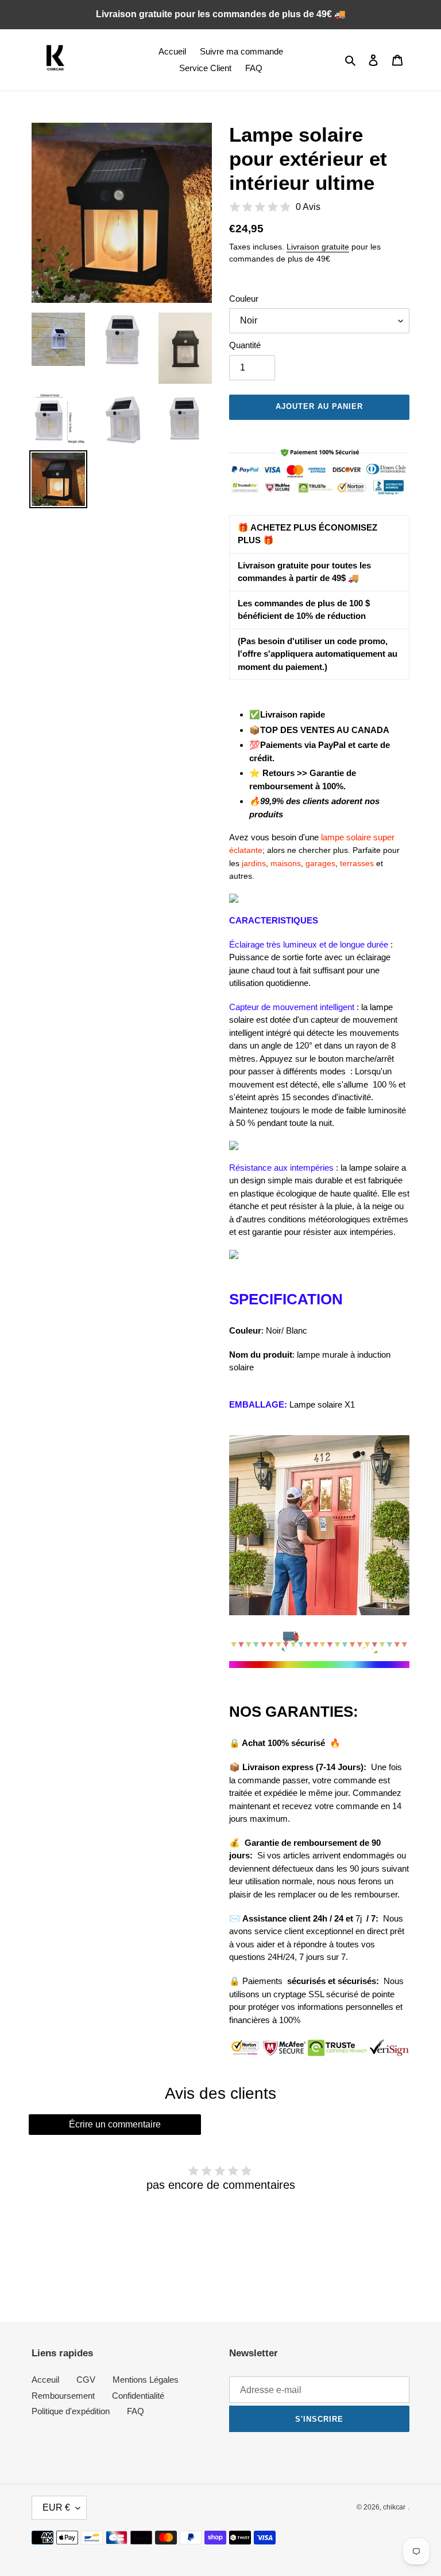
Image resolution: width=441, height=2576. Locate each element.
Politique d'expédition (71, 2411)
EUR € (56, 2507)
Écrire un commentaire (115, 2124)
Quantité (245, 345)
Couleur (244, 299)
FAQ (136, 2411)
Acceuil (45, 2380)
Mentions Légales (146, 2380)
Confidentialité (138, 2396)
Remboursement (63, 2396)
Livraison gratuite (318, 247)
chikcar (394, 2507)
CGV (86, 2380)
